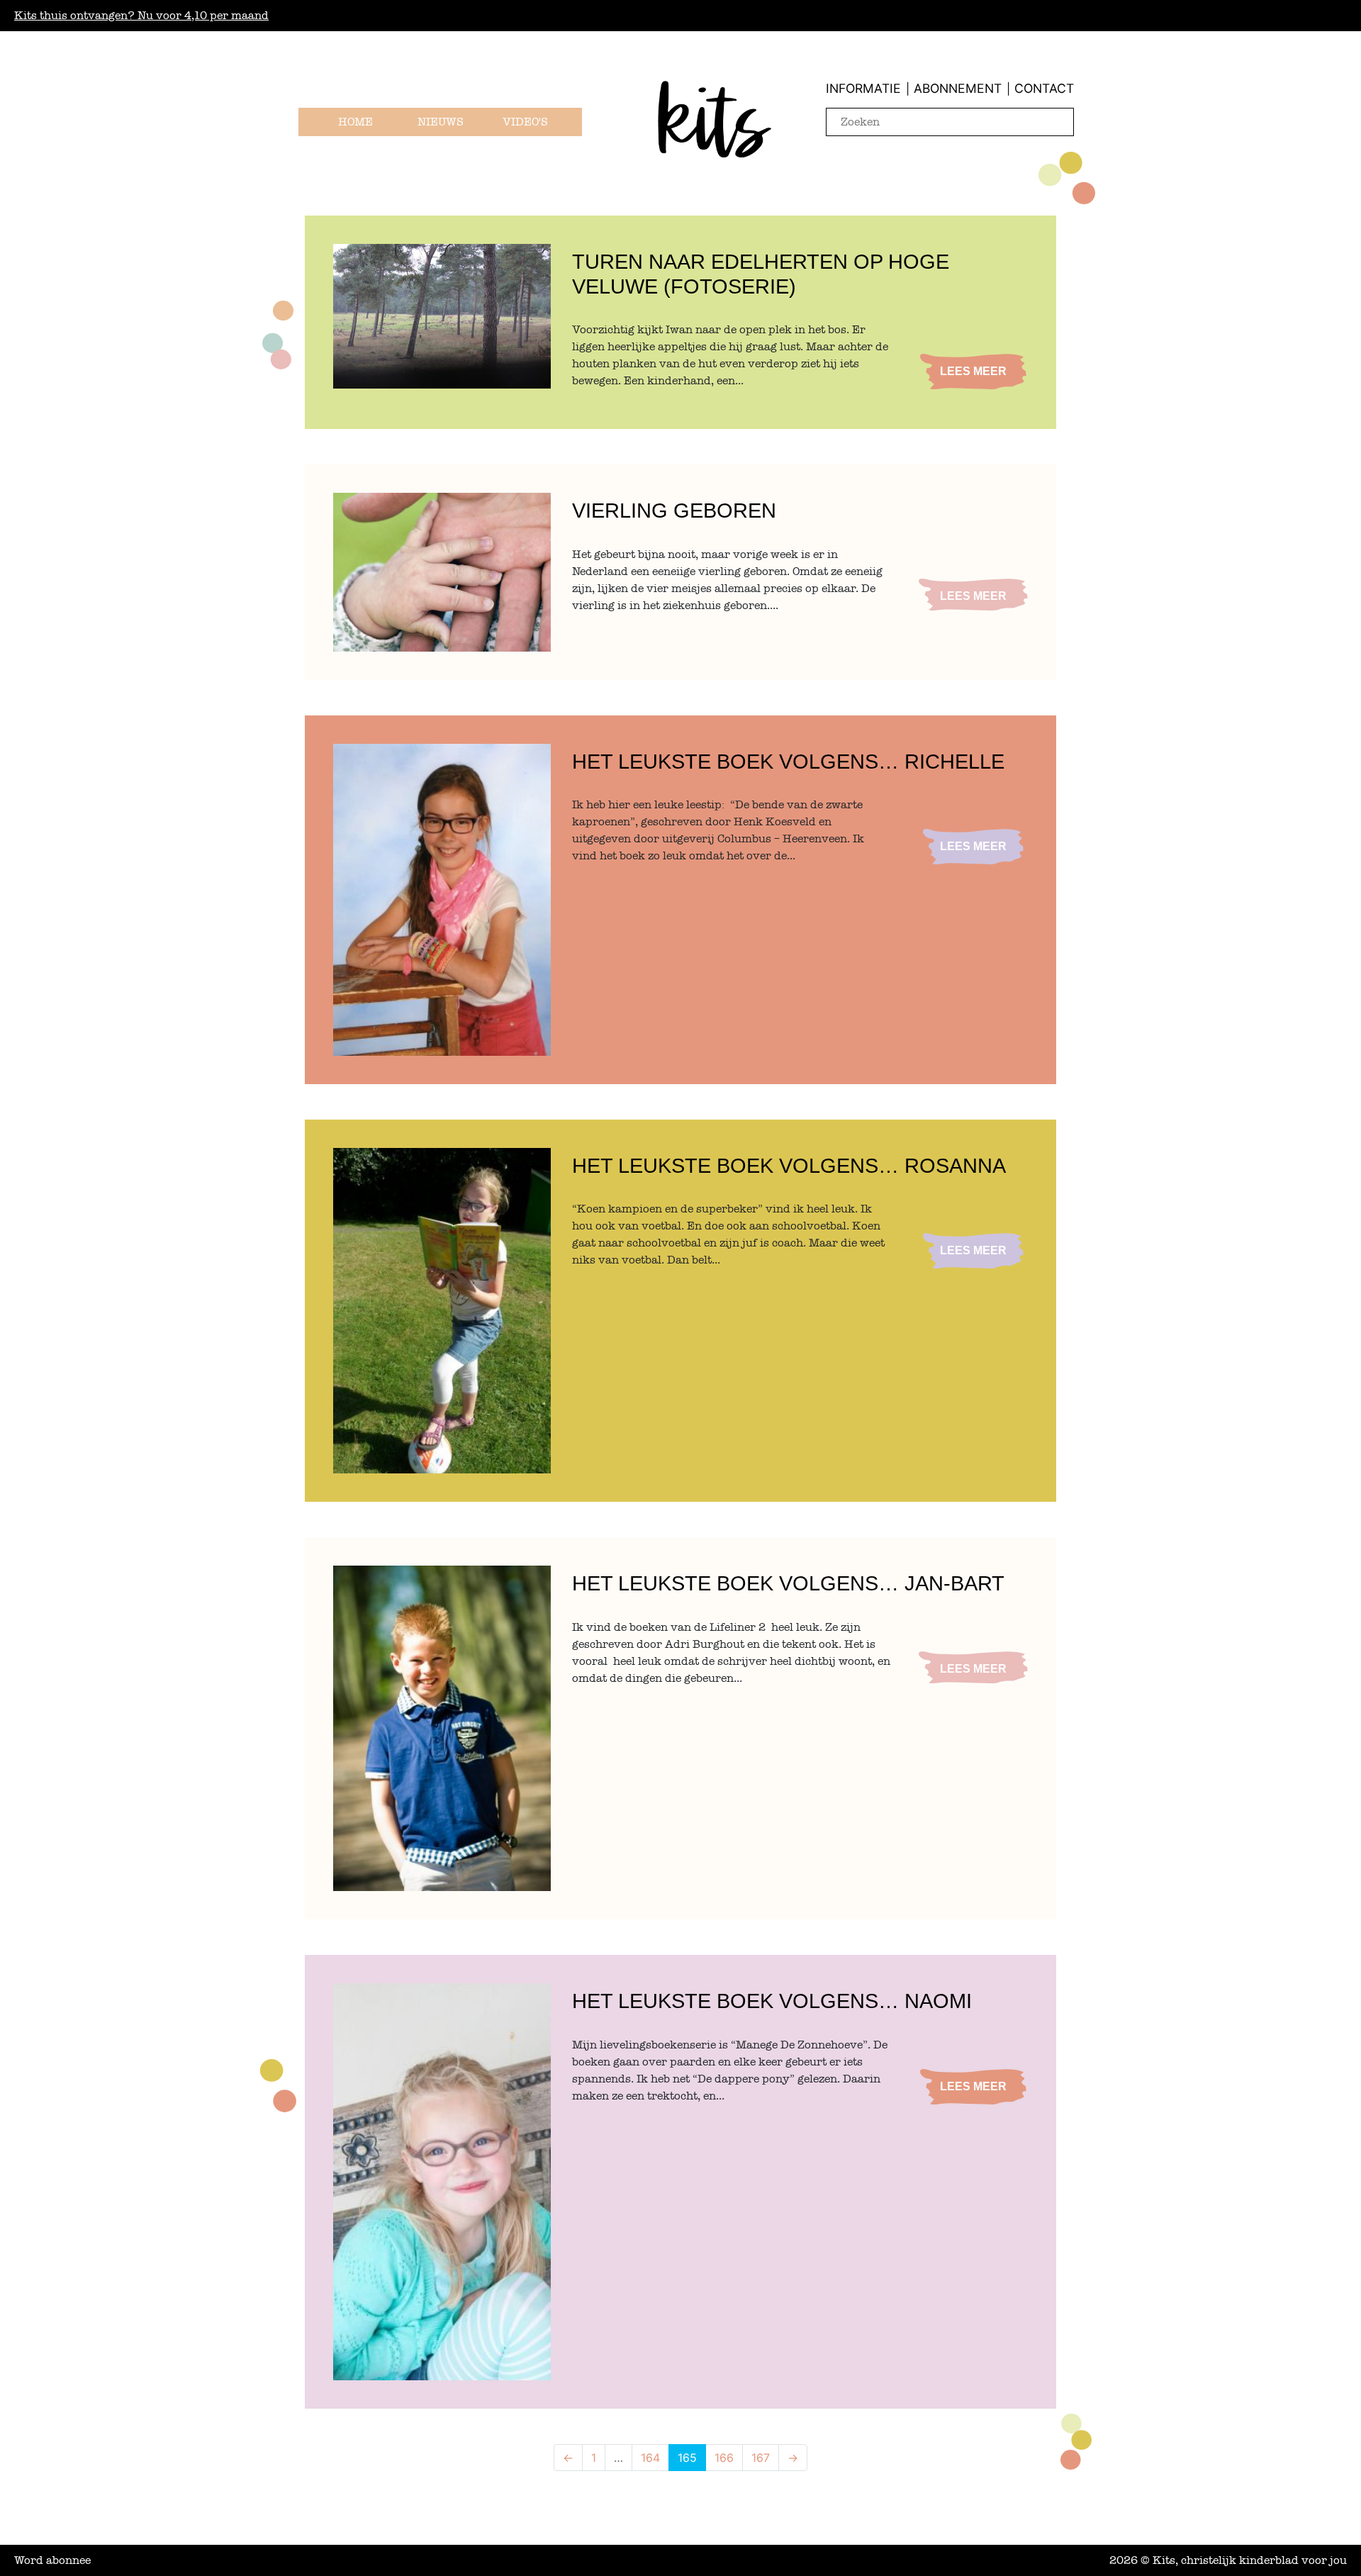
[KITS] (715, 138)
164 (650, 2458)
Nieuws (441, 122)
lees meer (973, 371)
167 (761, 2458)
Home (355, 122)
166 (724, 2458)
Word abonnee (52, 2560)
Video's (525, 122)
